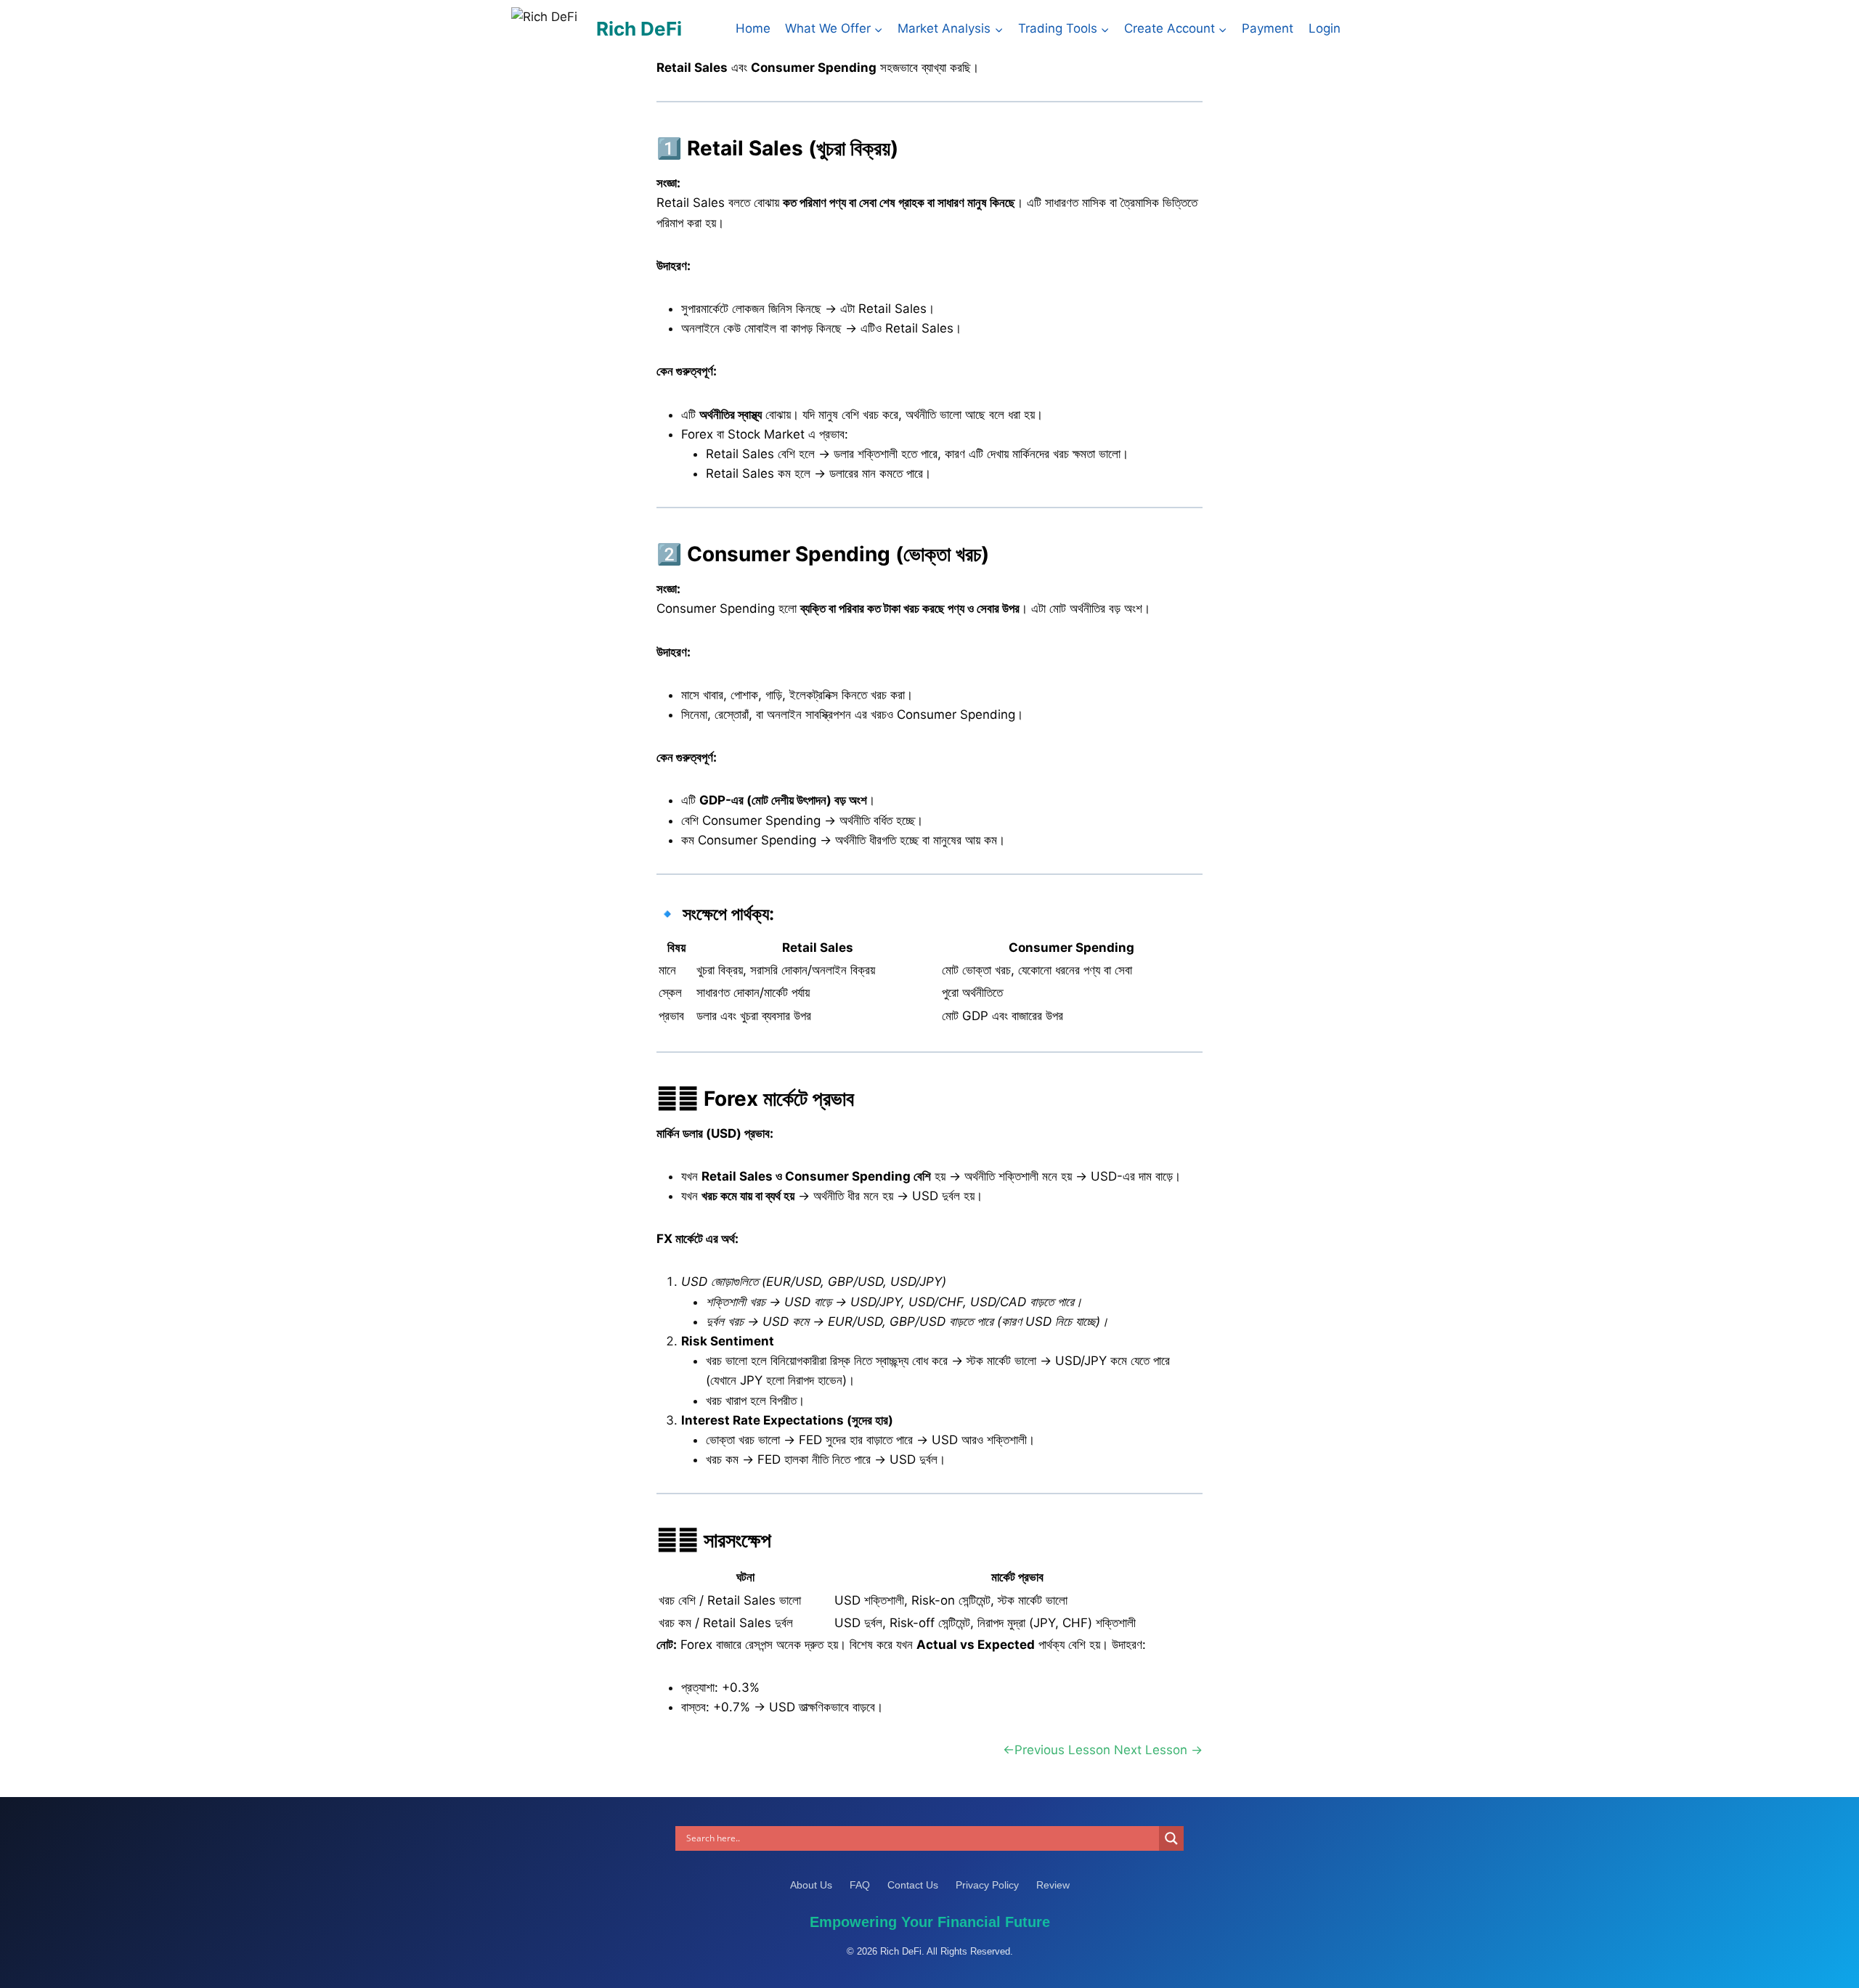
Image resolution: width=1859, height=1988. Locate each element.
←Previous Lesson (1057, 1750)
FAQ (861, 1885)
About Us (813, 1885)
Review (1053, 1885)
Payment (1268, 28)
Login (1325, 28)
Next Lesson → (1158, 1750)
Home (753, 28)
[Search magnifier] (1171, 1838)
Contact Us (914, 1885)
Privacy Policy (989, 1885)
